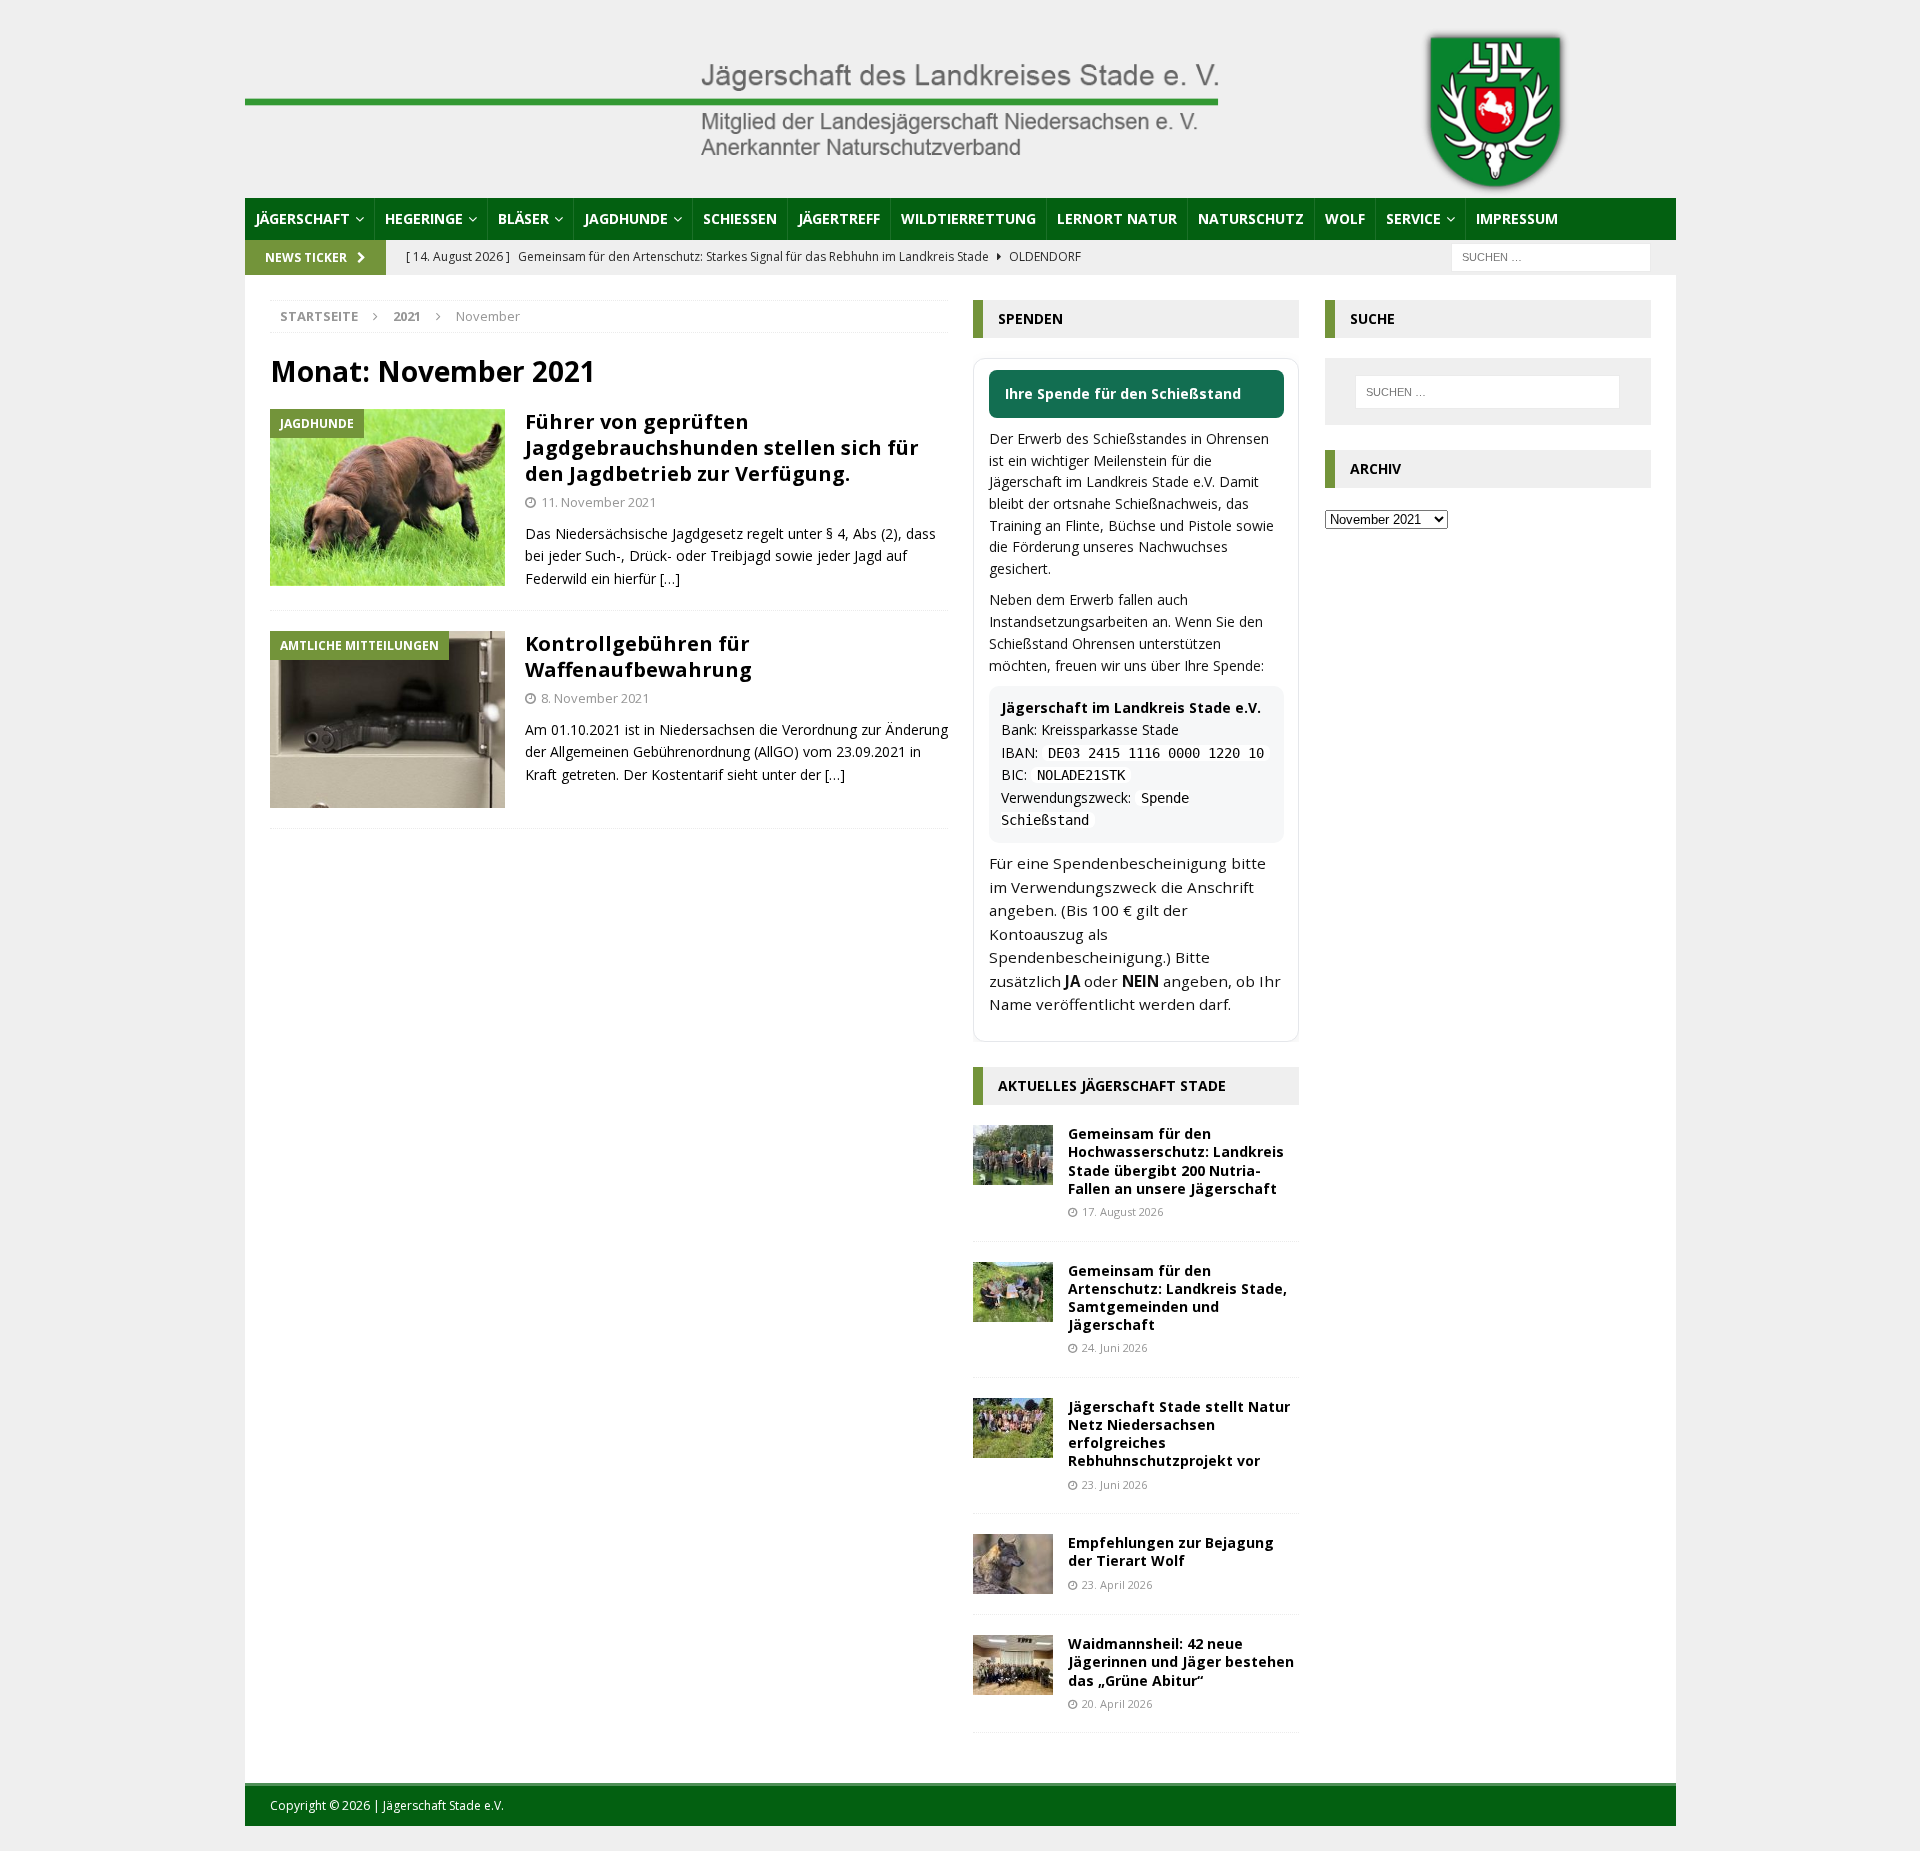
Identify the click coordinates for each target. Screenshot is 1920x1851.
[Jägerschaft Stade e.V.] (960, 185)
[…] (670, 578)
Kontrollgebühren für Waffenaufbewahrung (638, 656)
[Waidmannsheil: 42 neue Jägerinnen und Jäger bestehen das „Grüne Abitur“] (1013, 1665)
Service (1413, 218)
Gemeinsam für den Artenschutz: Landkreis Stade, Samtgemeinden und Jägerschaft (1177, 1298)
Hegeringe (424, 218)
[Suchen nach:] (1551, 255)
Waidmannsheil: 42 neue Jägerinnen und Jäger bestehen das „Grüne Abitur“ (1181, 1661)
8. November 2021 (595, 698)
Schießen (740, 218)
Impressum (1517, 218)
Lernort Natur (1117, 218)
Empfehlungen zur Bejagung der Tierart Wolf (1171, 1551)
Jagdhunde (626, 218)
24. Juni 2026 (1114, 1347)
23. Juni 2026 (1114, 1484)
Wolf (1345, 218)
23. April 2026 (1117, 1584)
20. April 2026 (1117, 1703)
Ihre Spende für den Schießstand (1123, 393)
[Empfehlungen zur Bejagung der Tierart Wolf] (1013, 1564)
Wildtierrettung (968, 218)
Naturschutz (1251, 218)
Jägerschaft (302, 218)
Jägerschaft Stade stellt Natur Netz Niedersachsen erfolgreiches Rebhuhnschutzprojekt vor (1179, 1434)
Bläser (523, 218)
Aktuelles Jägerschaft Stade (1112, 1085)
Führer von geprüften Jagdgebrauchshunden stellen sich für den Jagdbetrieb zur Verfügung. (722, 447)
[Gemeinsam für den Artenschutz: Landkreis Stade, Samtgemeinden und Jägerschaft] (1013, 1292)
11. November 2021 (598, 502)
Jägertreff (839, 218)
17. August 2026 (1122, 1211)
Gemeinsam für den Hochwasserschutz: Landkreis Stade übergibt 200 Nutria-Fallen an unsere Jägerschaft (1176, 1161)
